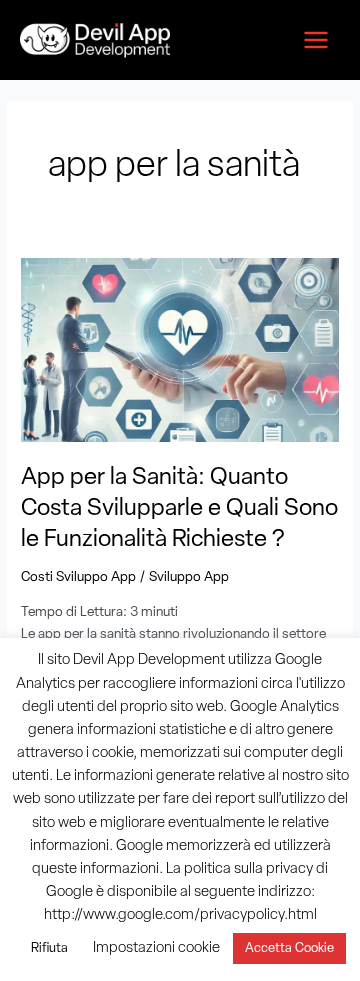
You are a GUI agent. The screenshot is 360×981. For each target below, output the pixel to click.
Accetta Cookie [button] (289, 948)
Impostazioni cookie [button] (156, 948)
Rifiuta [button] (49, 948)
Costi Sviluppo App (78, 577)
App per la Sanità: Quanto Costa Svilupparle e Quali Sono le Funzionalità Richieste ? (179, 509)
